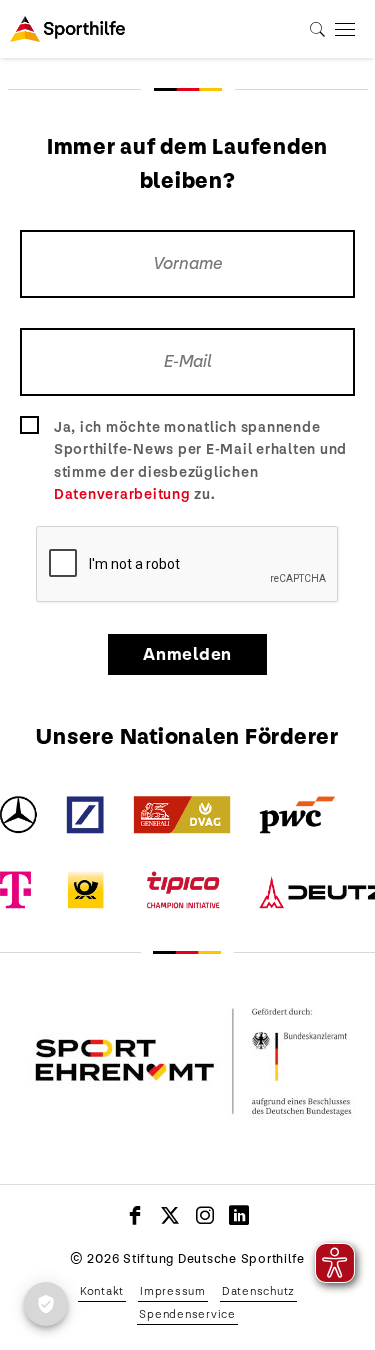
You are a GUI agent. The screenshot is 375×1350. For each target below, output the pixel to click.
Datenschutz (258, 1291)
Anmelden (187, 654)
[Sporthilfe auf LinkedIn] (239, 1215)
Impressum (173, 1291)
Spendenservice (187, 1314)
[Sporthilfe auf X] (170, 1215)
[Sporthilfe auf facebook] (135, 1215)
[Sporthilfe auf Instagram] (205, 1215)
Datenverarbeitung (122, 494)
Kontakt (102, 1291)
